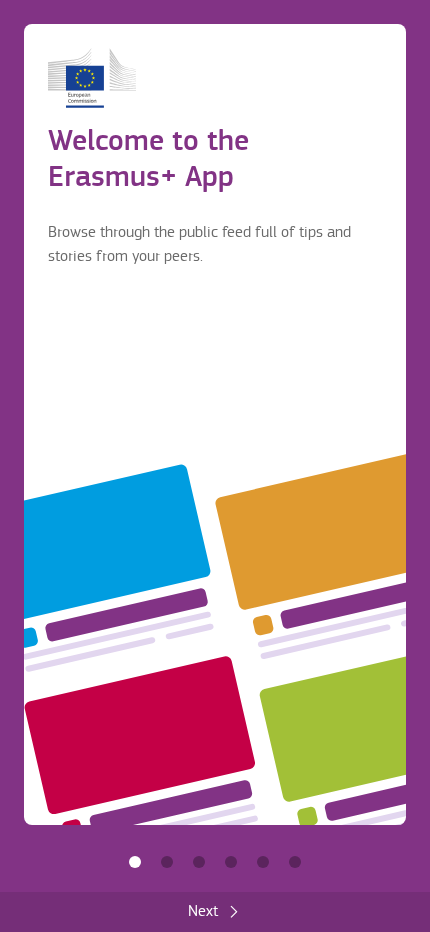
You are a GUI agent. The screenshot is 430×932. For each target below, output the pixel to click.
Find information (167, 862)
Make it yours (231, 862)
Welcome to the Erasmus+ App (135, 862)
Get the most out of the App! (295, 862)
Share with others (199, 862)
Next (203, 911)
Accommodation (263, 862)
